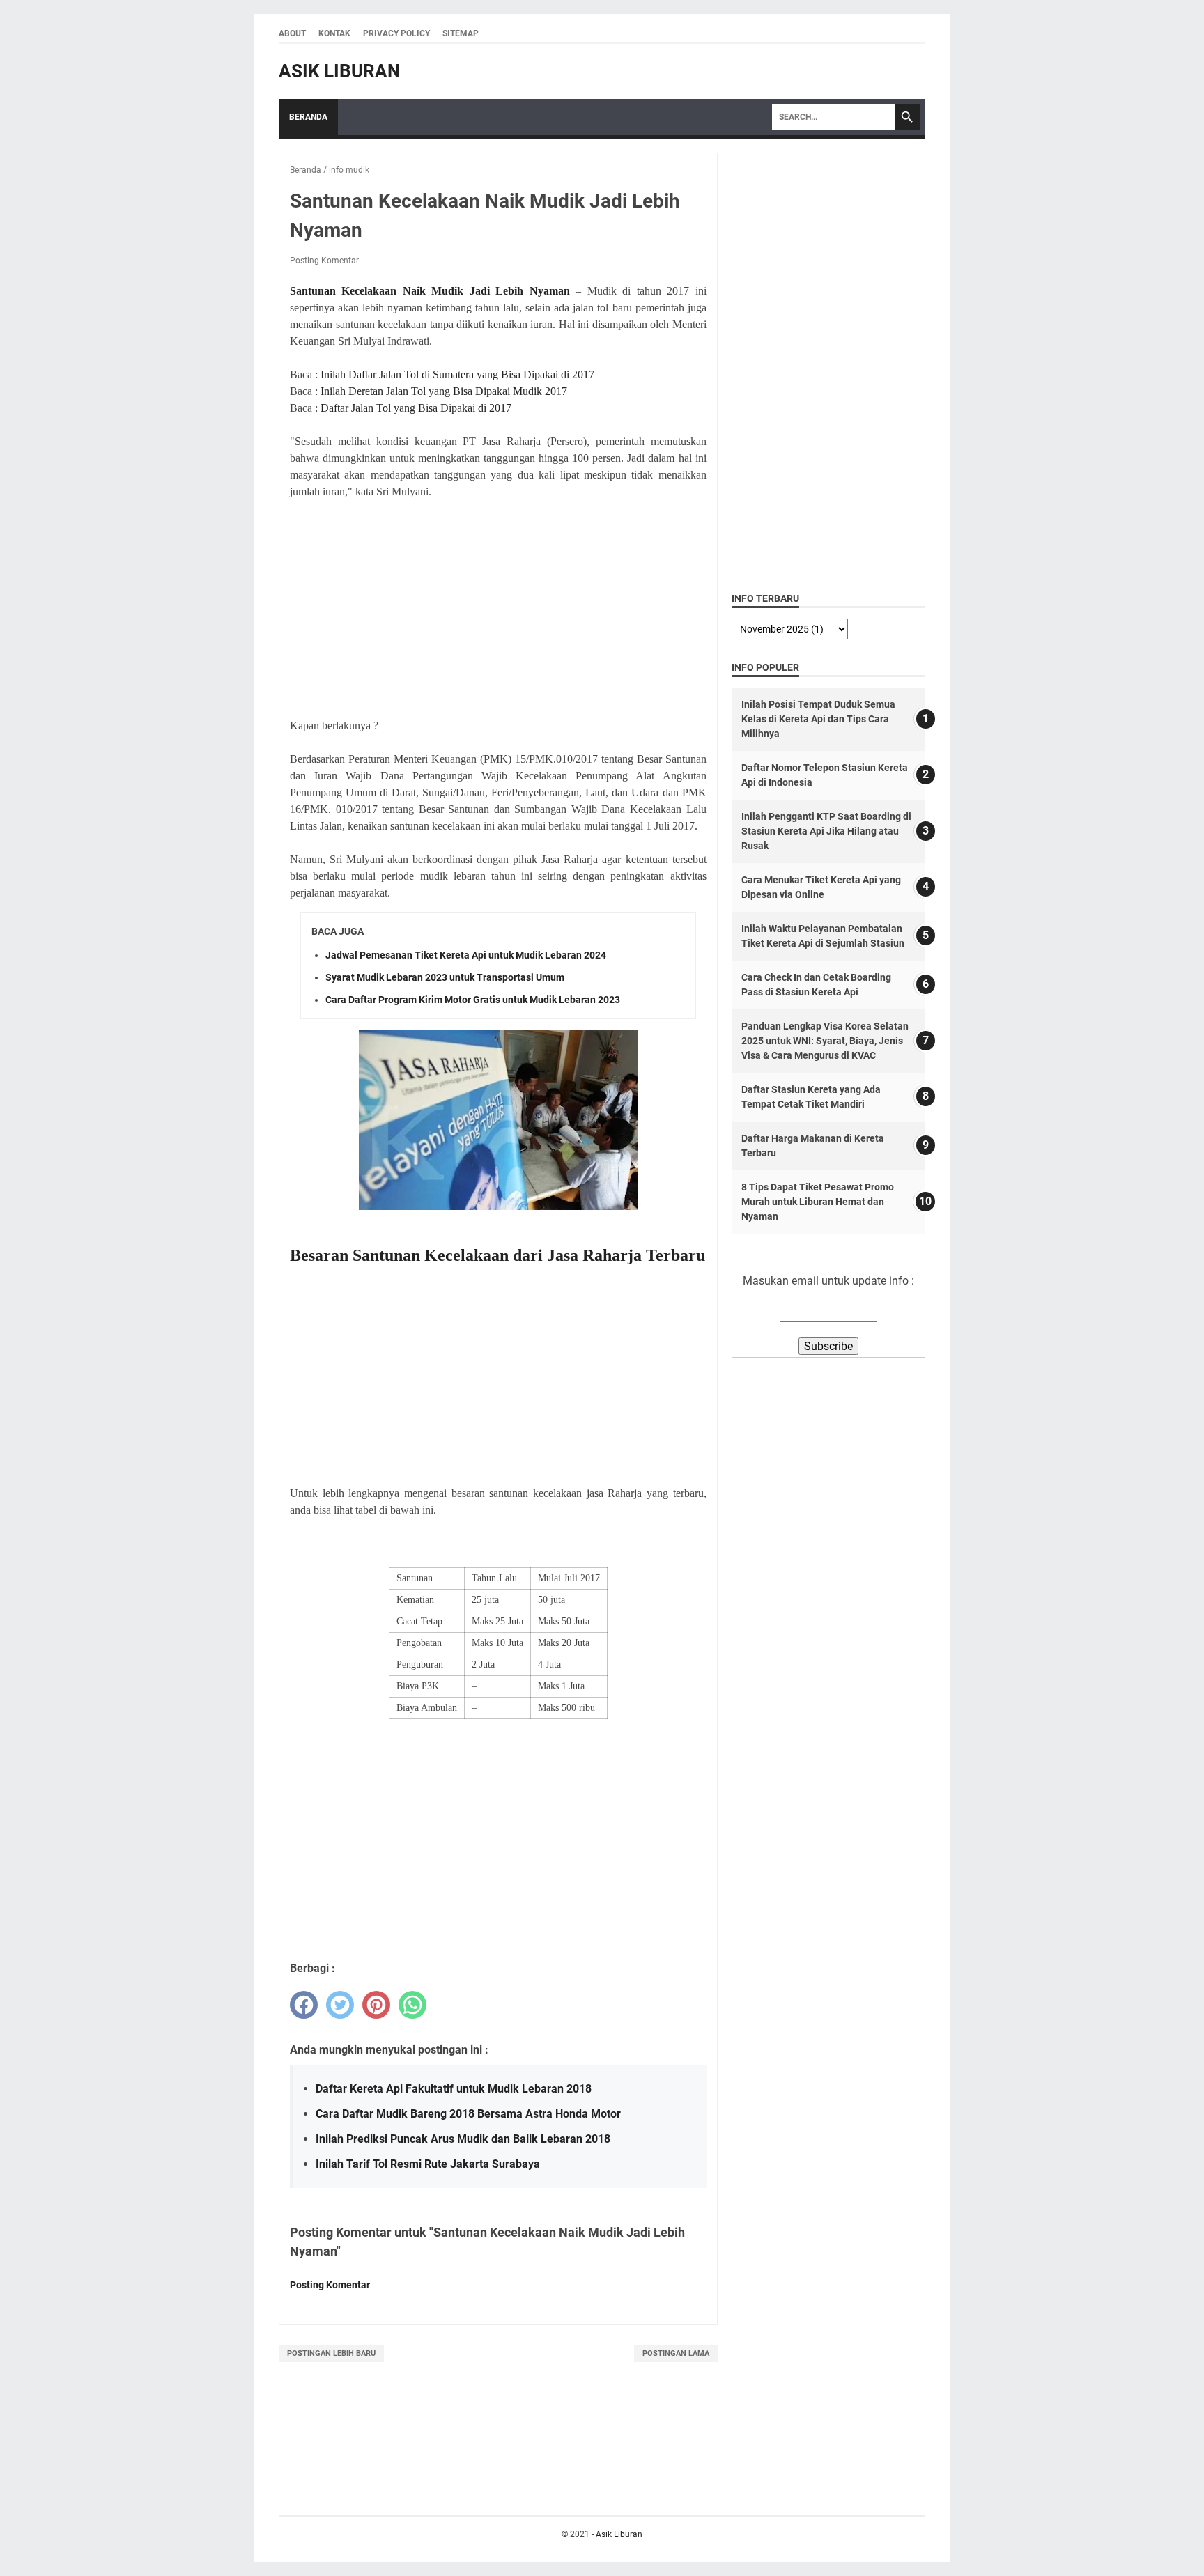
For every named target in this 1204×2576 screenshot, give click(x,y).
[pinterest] (376, 2005)
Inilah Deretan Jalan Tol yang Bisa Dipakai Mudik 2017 (444, 391)
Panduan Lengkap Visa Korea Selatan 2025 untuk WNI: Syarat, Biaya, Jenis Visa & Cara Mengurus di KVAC (825, 1041)
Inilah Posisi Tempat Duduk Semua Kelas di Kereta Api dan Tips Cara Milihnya (818, 719)
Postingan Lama (676, 2353)
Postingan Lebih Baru (331, 2353)
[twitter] (340, 2005)
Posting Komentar (324, 261)
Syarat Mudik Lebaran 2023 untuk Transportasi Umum (445, 977)
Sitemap (461, 33)
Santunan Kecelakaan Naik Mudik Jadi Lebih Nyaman (430, 291)
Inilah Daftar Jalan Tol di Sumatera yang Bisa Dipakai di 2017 (457, 374)
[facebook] (304, 2005)
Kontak (334, 33)
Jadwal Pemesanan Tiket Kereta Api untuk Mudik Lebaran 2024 (466, 955)
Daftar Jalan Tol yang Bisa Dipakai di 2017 (416, 408)
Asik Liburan (339, 71)
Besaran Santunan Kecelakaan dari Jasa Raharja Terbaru (497, 1255)
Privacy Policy (396, 33)
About (292, 33)
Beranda (308, 117)
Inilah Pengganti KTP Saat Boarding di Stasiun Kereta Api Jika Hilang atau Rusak (826, 831)
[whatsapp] (412, 2005)
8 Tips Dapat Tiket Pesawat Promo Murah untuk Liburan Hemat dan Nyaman (818, 1202)
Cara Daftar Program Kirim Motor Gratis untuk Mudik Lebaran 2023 (473, 1000)
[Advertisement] (498, 609)
